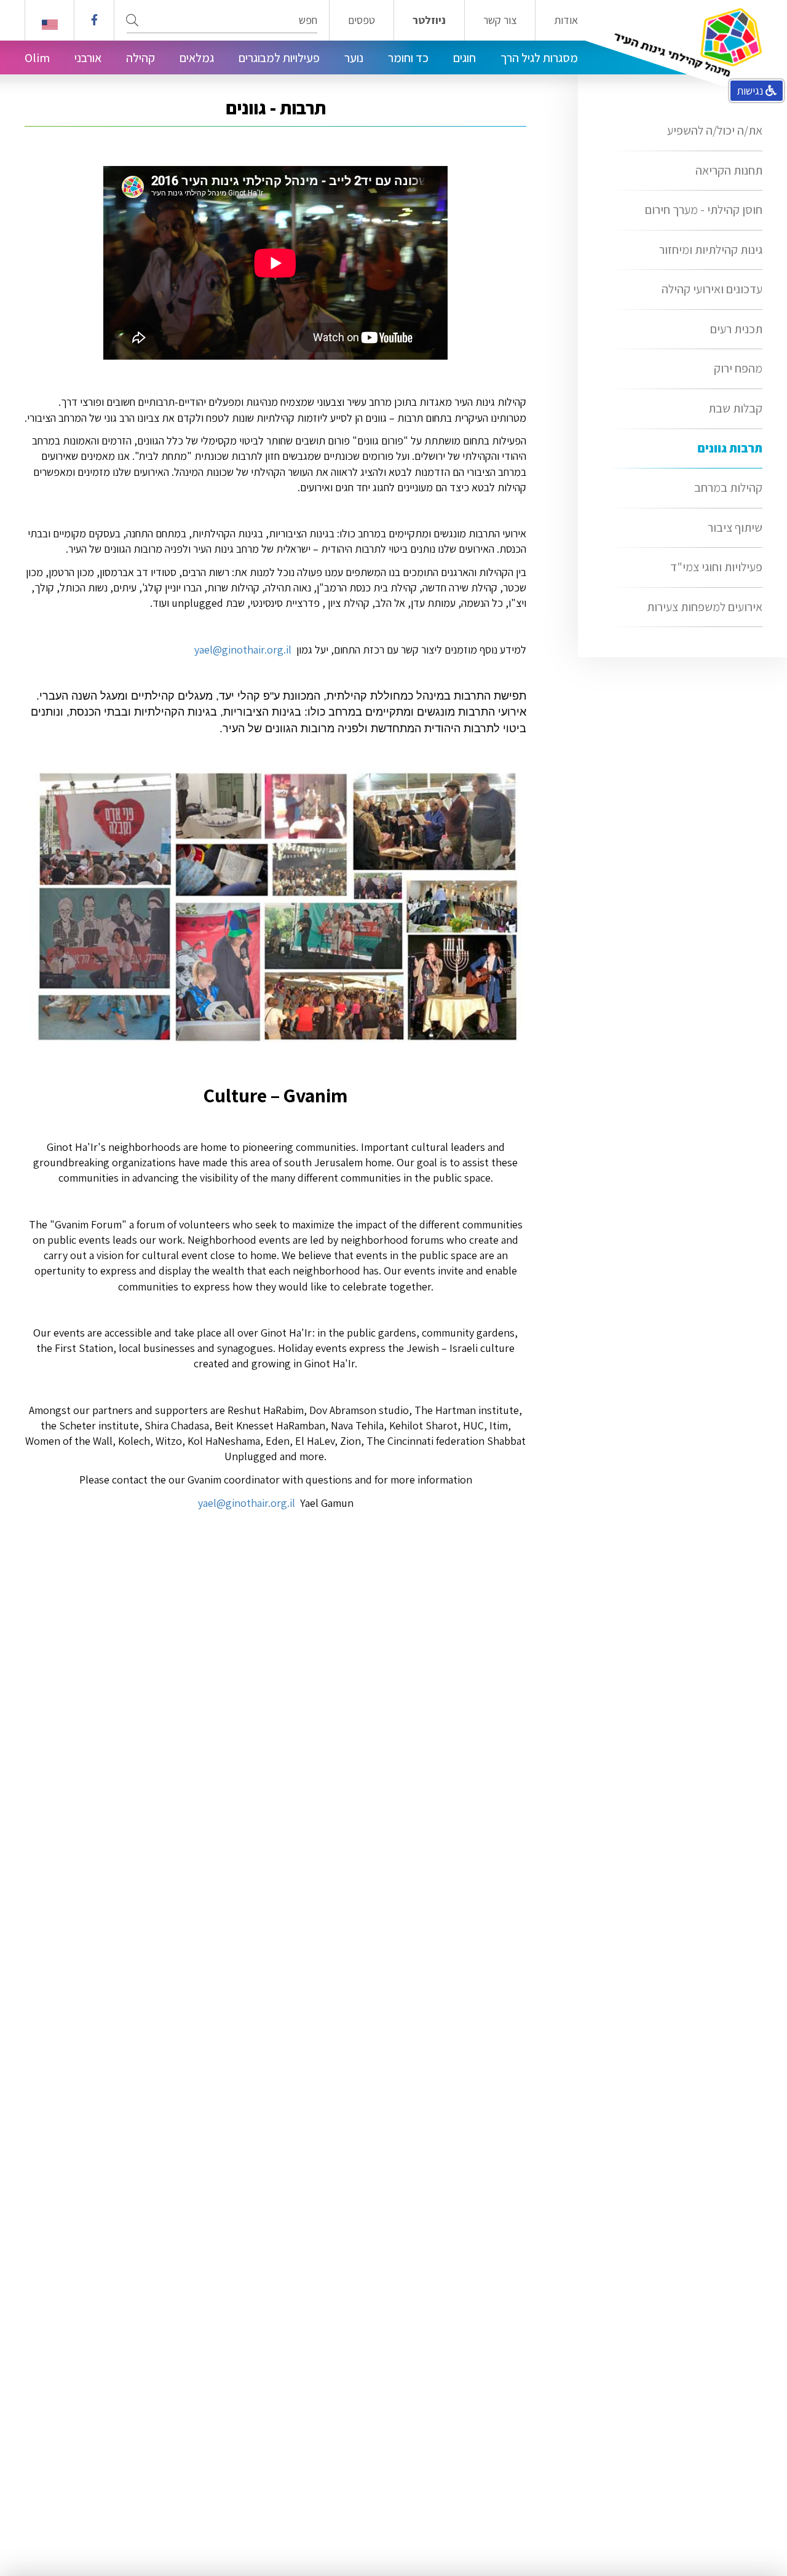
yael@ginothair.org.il (247, 1503)
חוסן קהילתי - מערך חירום (704, 210)
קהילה (140, 58)
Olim (37, 58)
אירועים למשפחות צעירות (705, 607)
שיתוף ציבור (735, 527)
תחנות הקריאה (729, 170)
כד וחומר (408, 58)
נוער (354, 58)
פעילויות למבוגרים (279, 58)
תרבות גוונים (730, 448)
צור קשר (500, 20)
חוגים (465, 58)
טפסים (362, 20)
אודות (566, 20)
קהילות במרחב (728, 488)
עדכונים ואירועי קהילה (712, 289)
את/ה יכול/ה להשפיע (715, 130)
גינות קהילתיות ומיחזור (711, 250)
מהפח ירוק (738, 368)
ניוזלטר (429, 20)
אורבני (88, 58)
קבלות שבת (735, 408)
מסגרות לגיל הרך (539, 58)
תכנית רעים (736, 329)
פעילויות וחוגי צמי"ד (716, 567)
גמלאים (197, 58)
